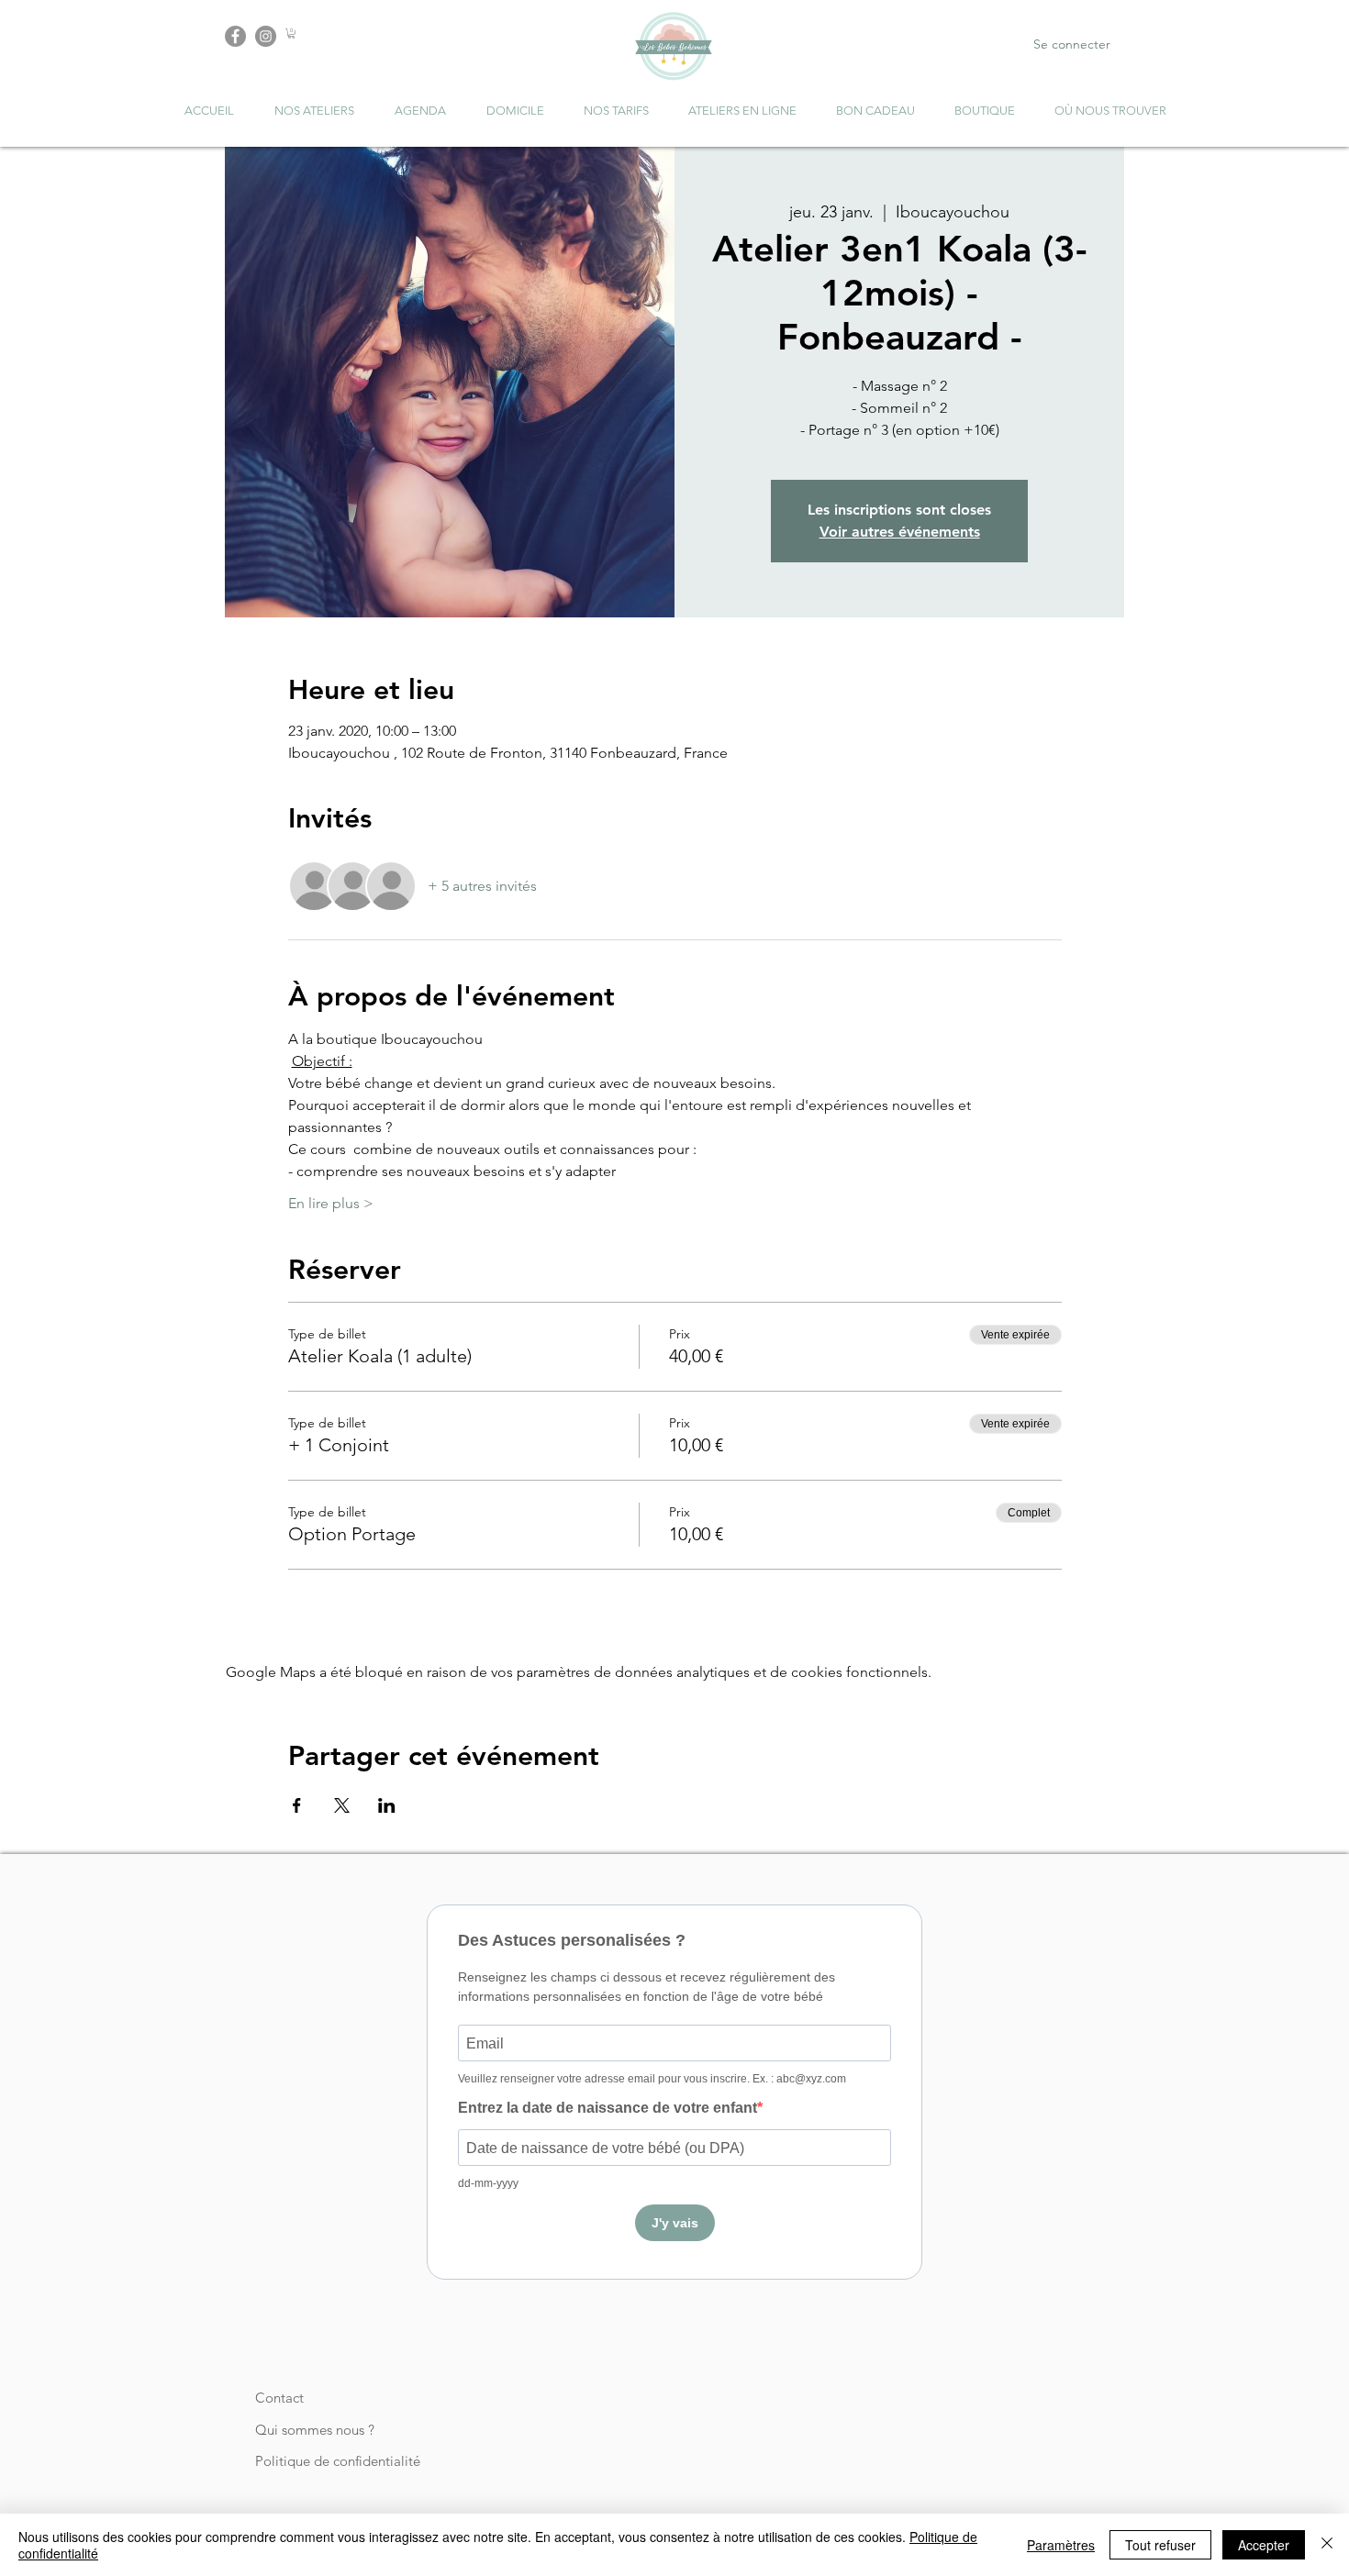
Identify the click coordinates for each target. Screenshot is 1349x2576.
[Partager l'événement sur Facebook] (297, 1805)
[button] (291, 33)
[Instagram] (266, 36)
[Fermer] (1327, 2545)
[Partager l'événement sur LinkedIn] (387, 1805)
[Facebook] (235, 36)
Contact (279, 2398)
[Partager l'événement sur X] (342, 1805)
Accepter (1264, 2545)
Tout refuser (1160, 2545)
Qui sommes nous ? (315, 2430)
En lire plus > (331, 1203)
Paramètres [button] (1061, 2545)
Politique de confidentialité (338, 2461)
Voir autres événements (900, 532)
